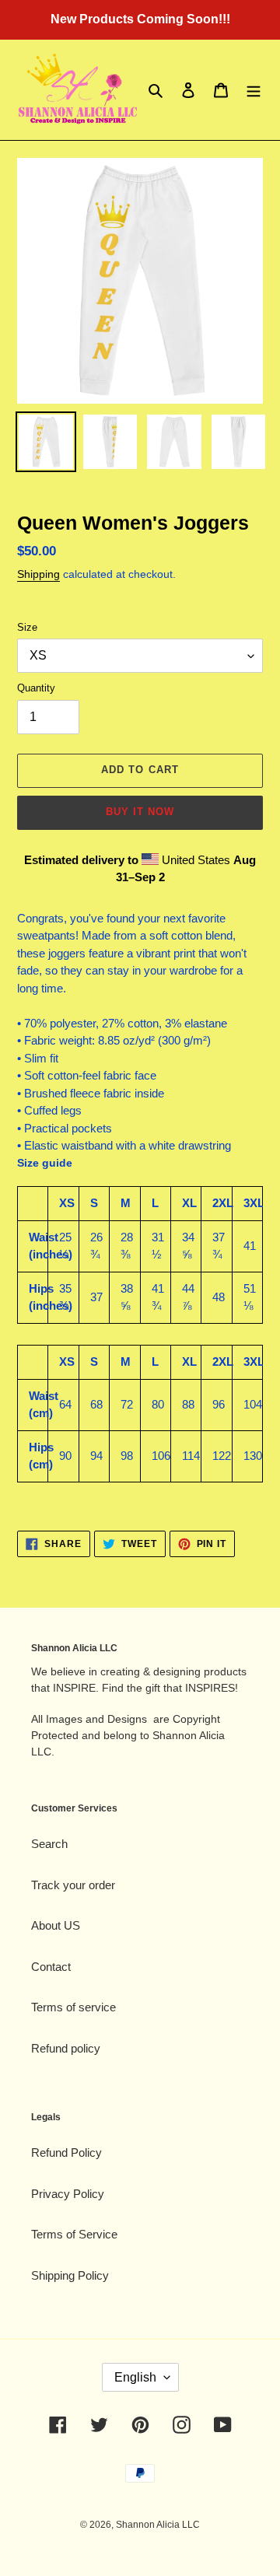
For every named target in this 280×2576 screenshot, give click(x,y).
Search (49, 1844)
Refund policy (66, 2048)
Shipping (38, 574)
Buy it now (140, 812)
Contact (51, 1967)
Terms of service (73, 2007)
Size (27, 627)
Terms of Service (74, 2234)
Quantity (36, 688)
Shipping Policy (70, 2275)
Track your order (73, 1885)
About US (56, 1925)
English (135, 2377)
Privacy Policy (68, 2194)
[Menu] (254, 90)
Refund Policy (66, 2152)
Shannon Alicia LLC (158, 2525)
